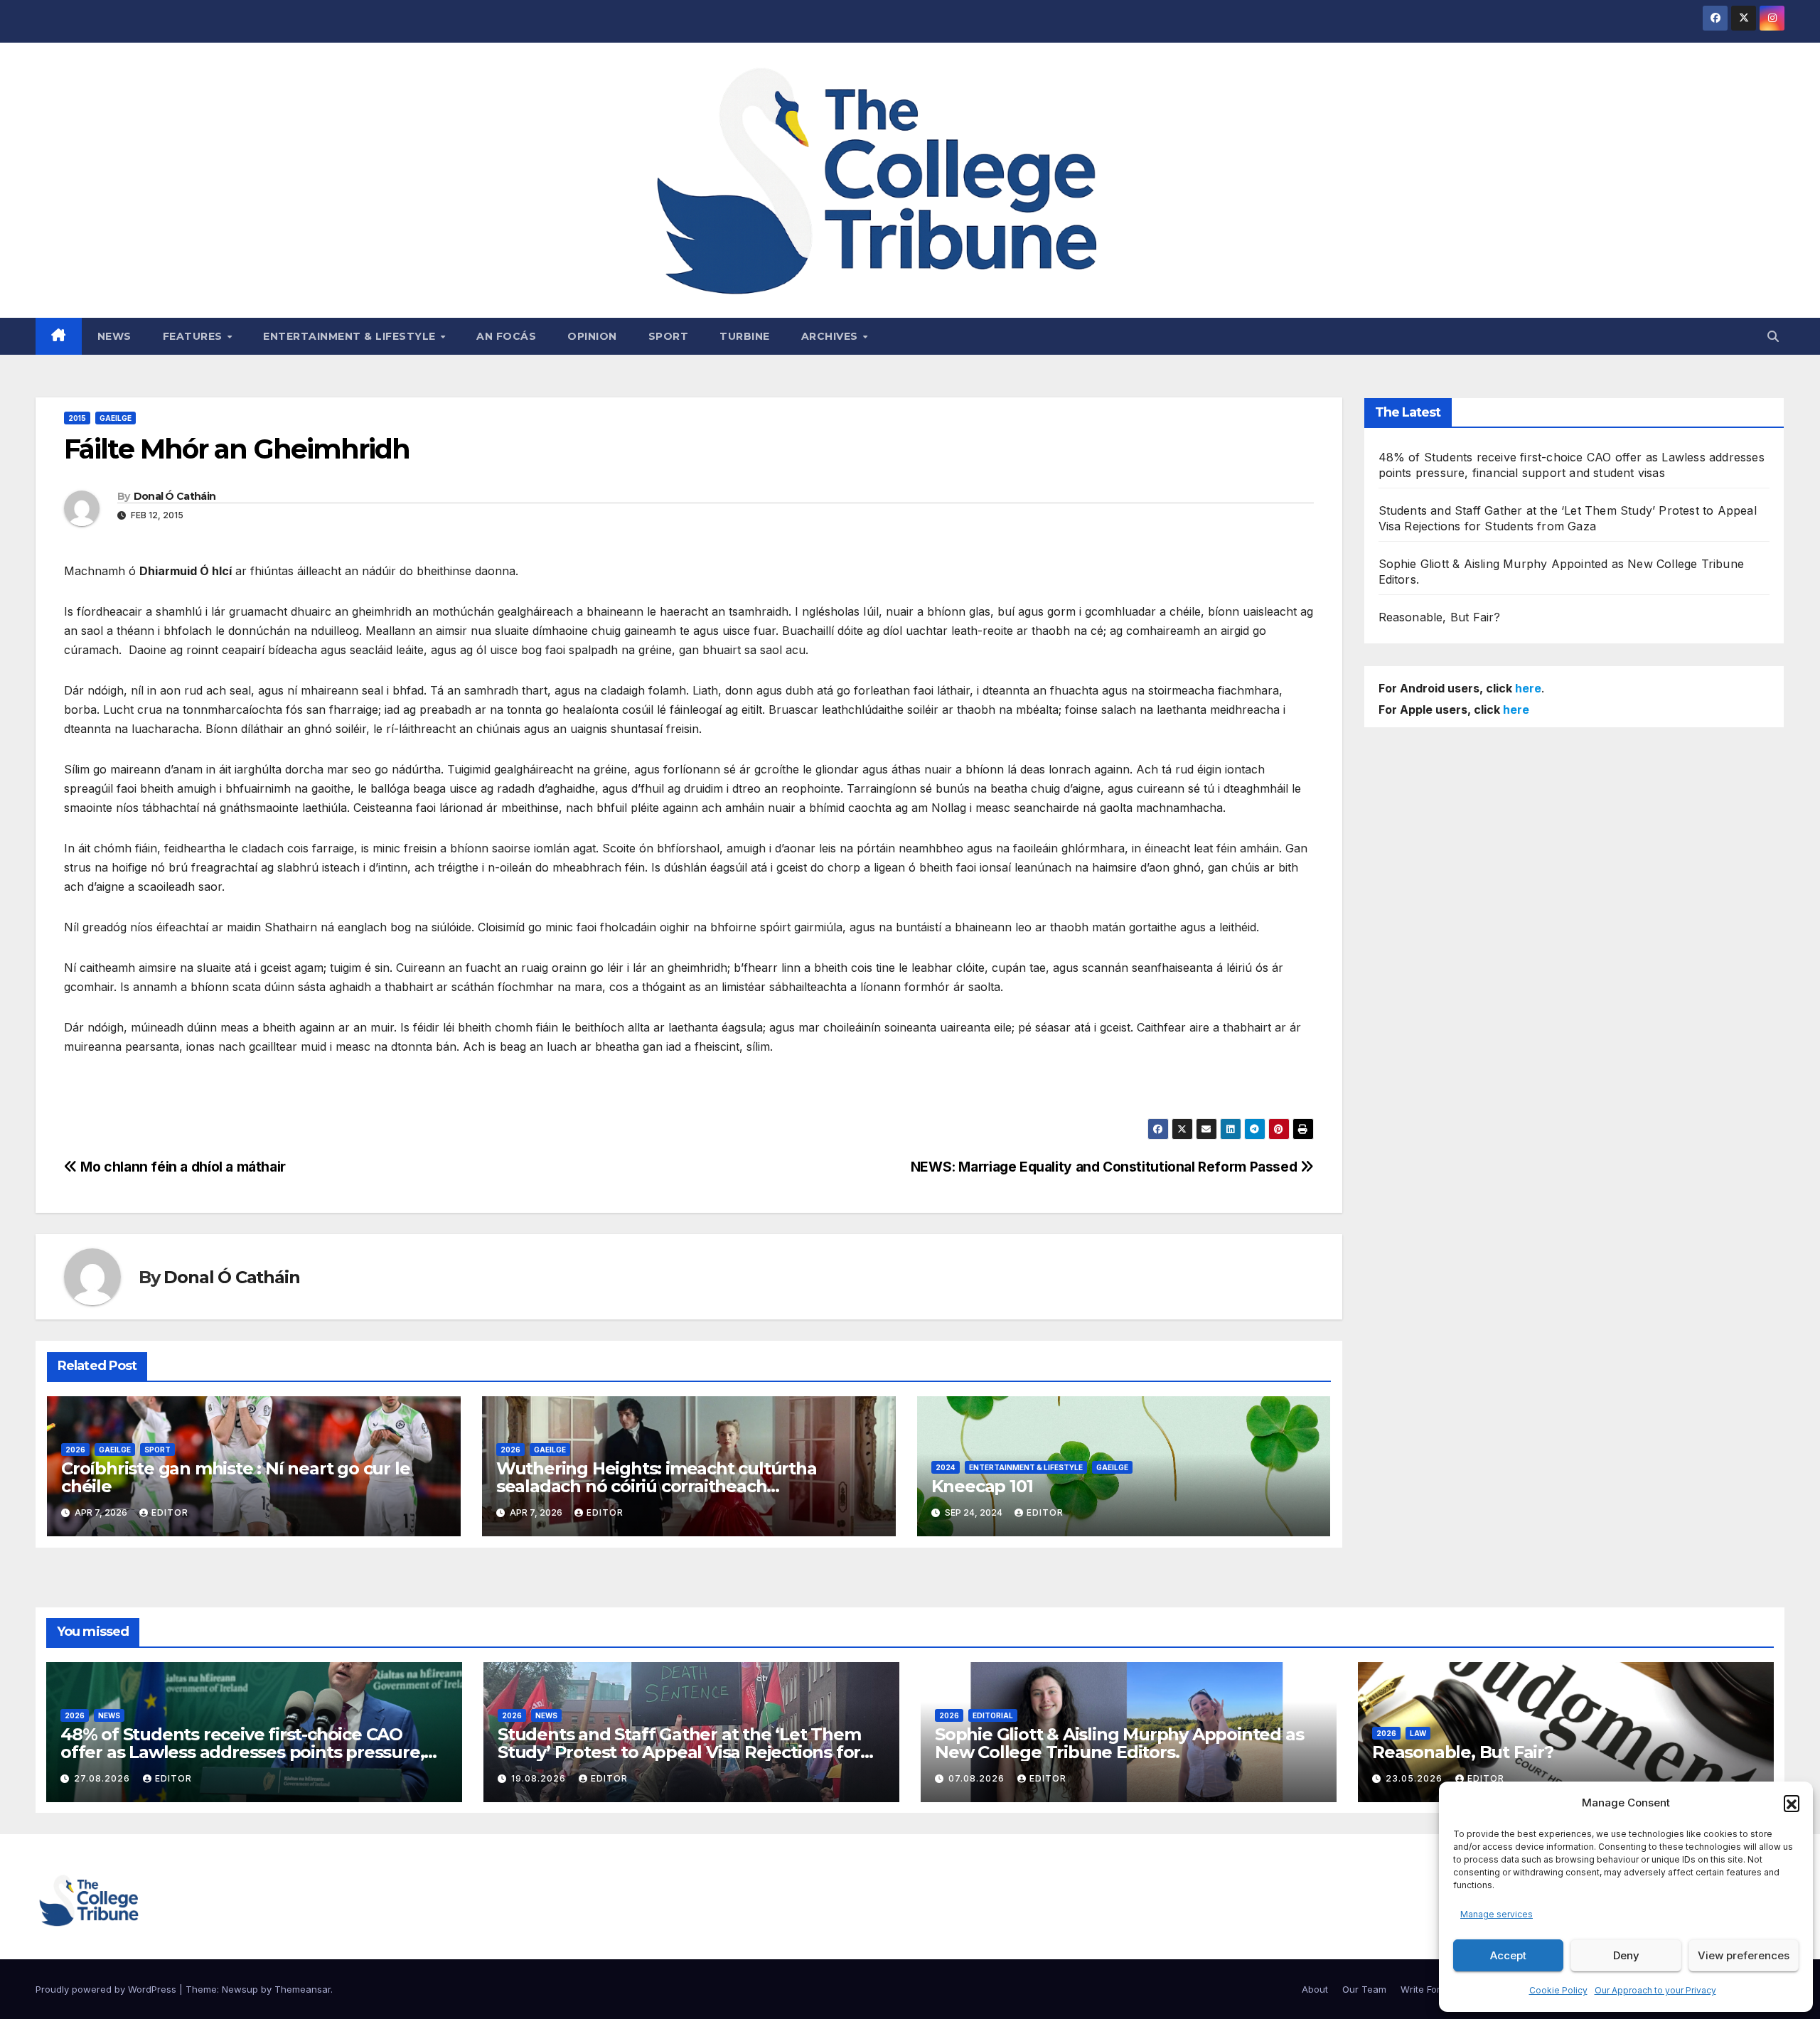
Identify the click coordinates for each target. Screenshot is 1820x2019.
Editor (170, 1512)
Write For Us (1428, 1989)
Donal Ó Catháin (175, 496)
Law (1418, 1733)
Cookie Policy (1558, 1990)
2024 (946, 1467)
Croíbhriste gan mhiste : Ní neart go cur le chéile (235, 1477)
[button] (1792, 1803)
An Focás (506, 336)
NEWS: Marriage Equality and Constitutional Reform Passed (1106, 1167)
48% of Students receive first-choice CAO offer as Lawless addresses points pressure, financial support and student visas (242, 1752)
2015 (77, 418)
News (114, 336)
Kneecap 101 (982, 1486)
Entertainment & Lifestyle (351, 336)
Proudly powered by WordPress (107, 1989)
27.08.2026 (103, 1778)
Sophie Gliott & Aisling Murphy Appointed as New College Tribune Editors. (1119, 1743)
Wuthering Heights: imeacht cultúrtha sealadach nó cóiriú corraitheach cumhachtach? (657, 1486)
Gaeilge (116, 418)
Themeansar (303, 1989)
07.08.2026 (978, 1778)
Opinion (592, 336)
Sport (669, 336)
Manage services (1497, 1914)
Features (194, 336)
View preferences (1744, 1955)
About (1315, 1989)
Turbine (745, 336)
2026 (75, 1450)
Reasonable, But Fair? (1440, 617)
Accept (1508, 1955)
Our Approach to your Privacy (1655, 1990)
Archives (831, 336)
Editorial (993, 1715)
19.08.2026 (540, 1778)
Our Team (1364, 1989)
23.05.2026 (1415, 1778)
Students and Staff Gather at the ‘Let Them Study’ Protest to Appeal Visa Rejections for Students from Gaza (679, 1752)
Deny (1626, 1955)
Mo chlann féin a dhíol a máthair (182, 1167)
